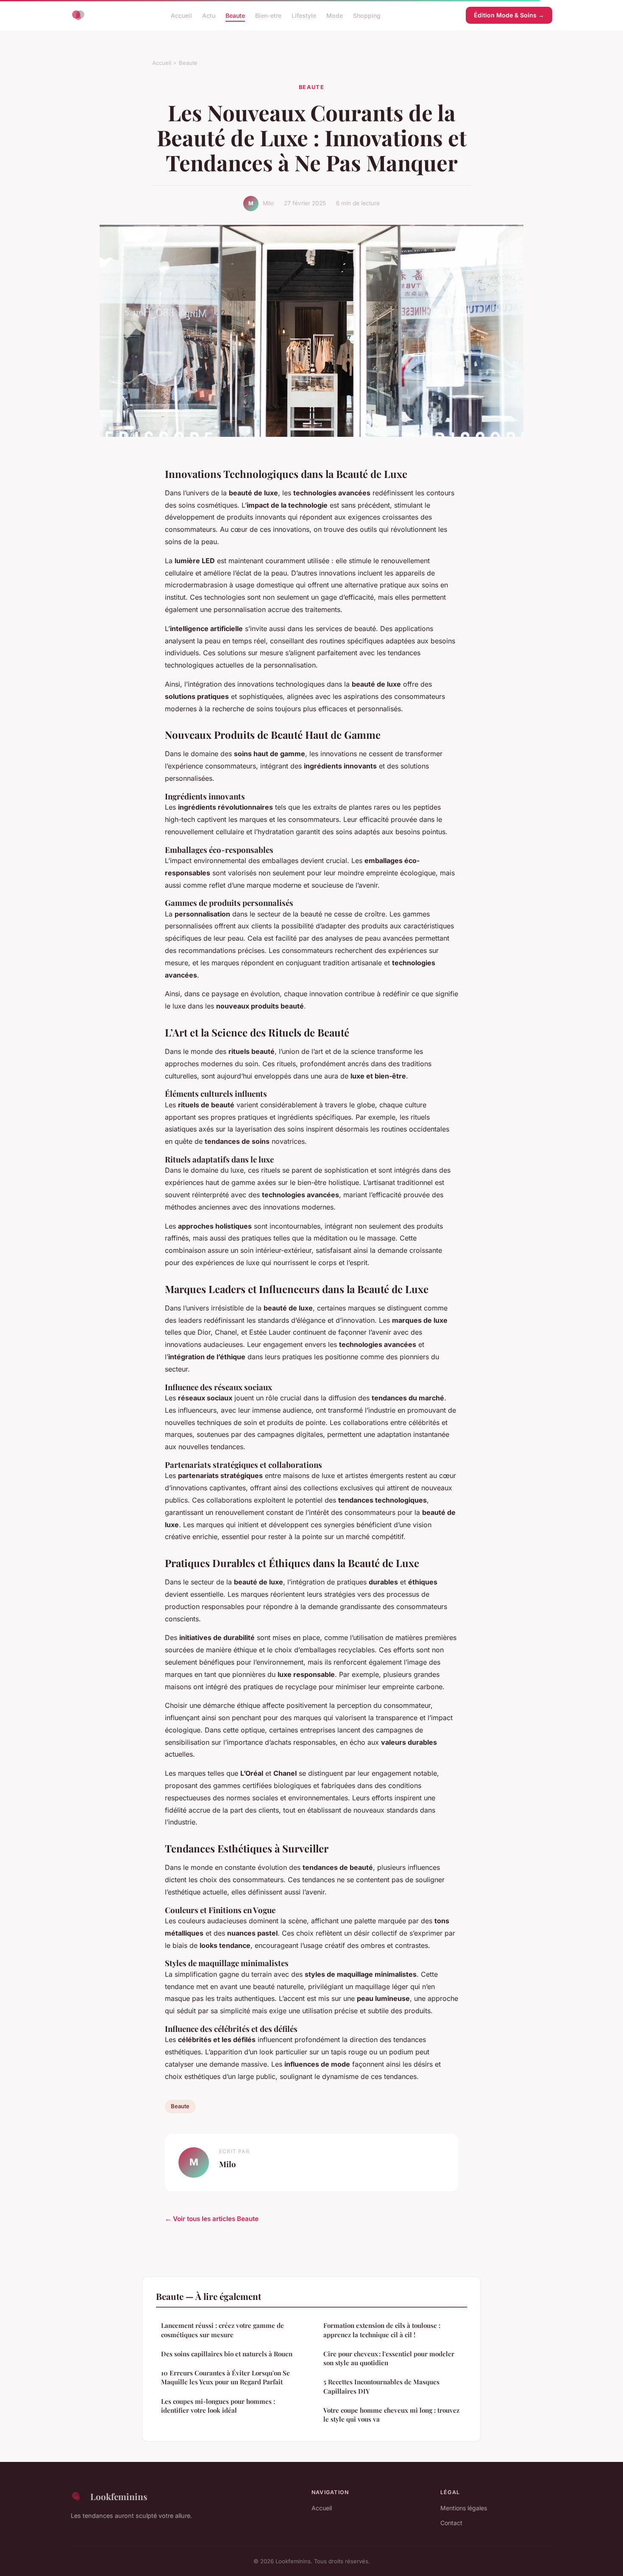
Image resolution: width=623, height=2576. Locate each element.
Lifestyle (304, 15)
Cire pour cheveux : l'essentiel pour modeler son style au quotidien (389, 2358)
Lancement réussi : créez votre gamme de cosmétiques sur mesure (222, 2330)
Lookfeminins (119, 2496)
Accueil (181, 15)
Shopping (367, 15)
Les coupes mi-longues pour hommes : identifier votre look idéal (218, 2406)
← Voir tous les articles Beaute (212, 2219)
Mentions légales (464, 2508)
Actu (209, 15)
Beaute (235, 15)
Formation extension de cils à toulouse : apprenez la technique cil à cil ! (382, 2330)
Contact (451, 2523)
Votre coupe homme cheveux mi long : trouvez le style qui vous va (391, 2415)
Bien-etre (268, 15)
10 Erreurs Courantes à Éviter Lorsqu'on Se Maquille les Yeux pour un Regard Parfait (225, 2377)
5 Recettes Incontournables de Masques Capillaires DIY (381, 2386)
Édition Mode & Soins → (509, 15)
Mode (335, 15)
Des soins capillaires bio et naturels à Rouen (227, 2354)
